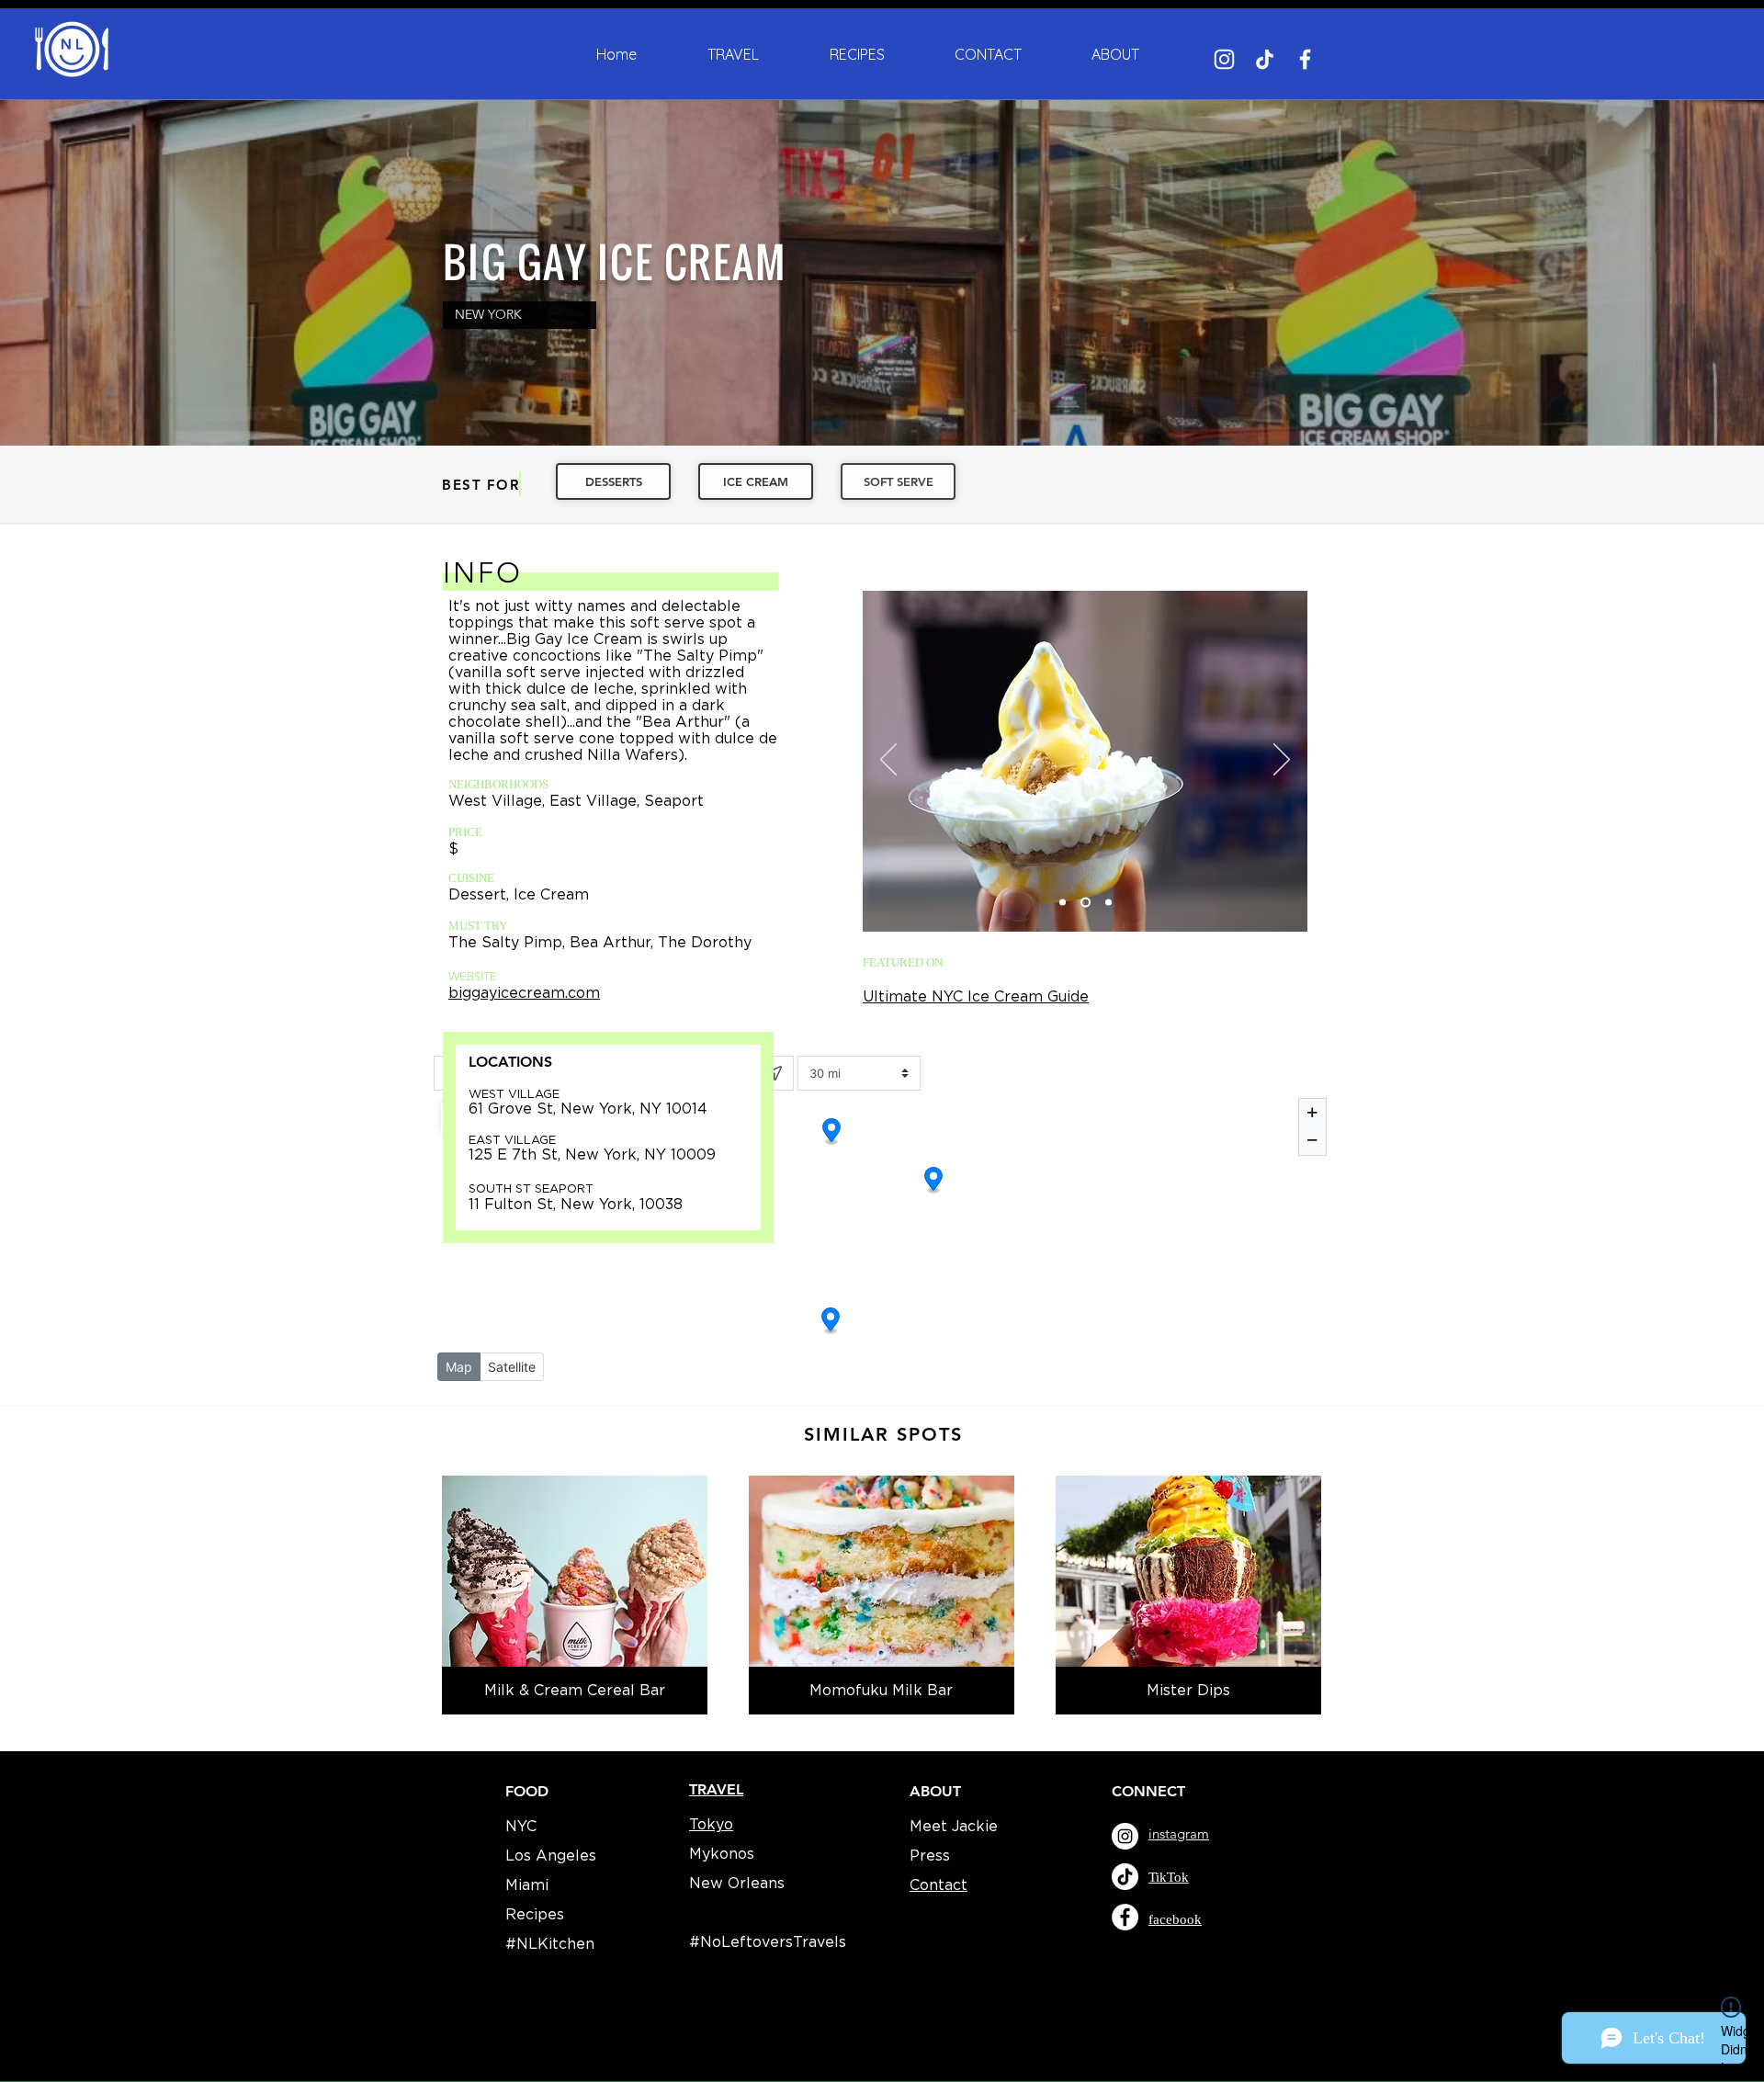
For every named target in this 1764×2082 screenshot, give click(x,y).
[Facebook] (1305, 59)
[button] (1115, 55)
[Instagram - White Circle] (1125, 1836)
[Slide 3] (1107, 903)
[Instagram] (1224, 59)
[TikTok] (1265, 59)
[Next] (1282, 761)
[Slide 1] (1063, 903)
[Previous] (888, 761)
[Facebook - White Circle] (1125, 1917)
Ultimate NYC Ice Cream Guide (976, 996)
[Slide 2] (1084, 903)
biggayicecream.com (524, 992)
